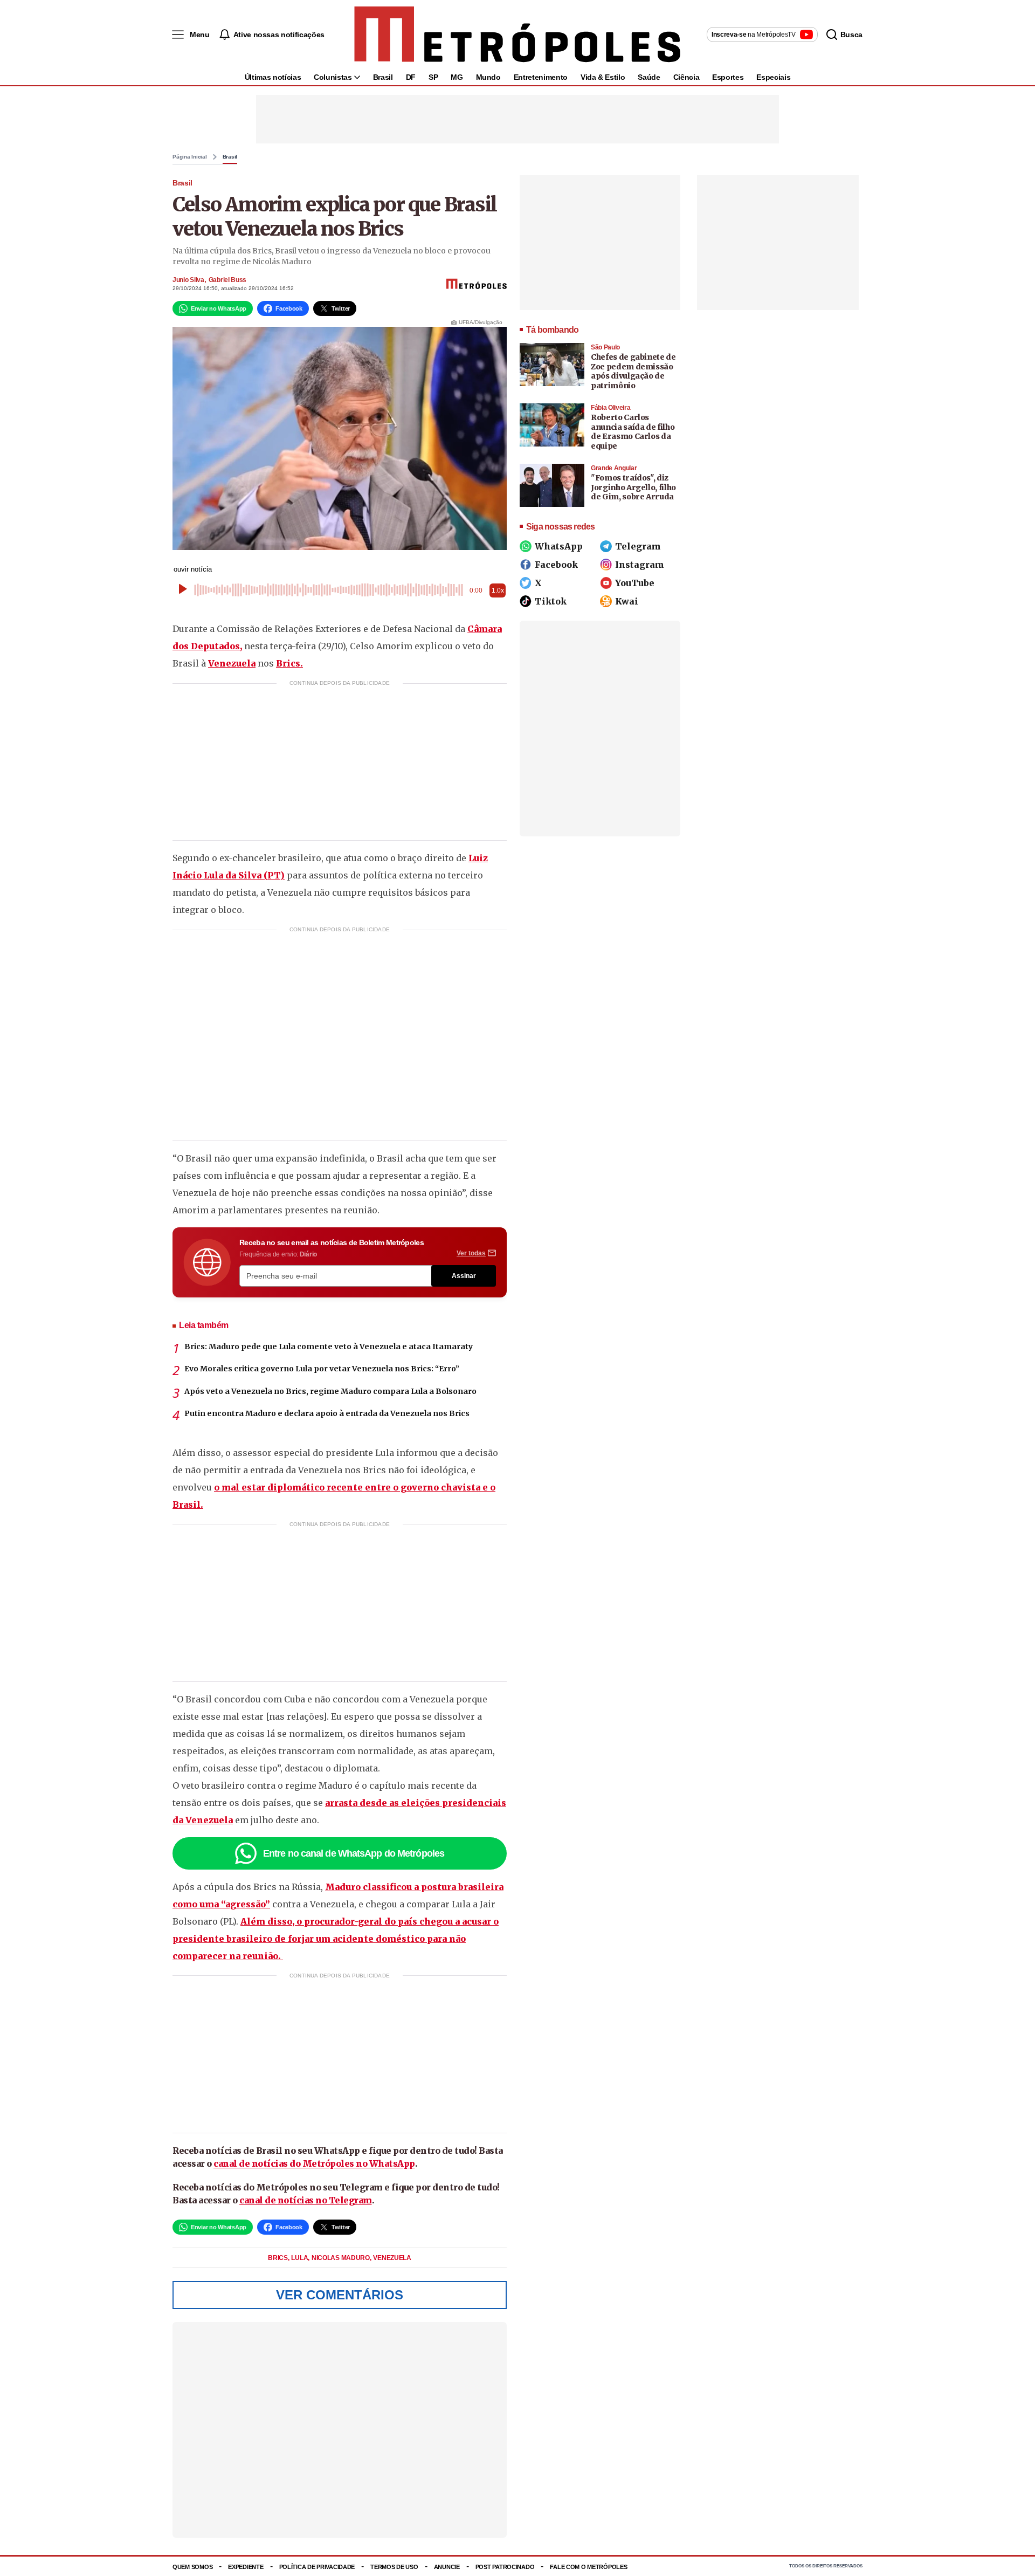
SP (433, 77)
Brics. (289, 663)
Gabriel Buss (227, 280)
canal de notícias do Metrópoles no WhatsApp (314, 2163)
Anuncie (447, 2567)
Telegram (638, 546)
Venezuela (232, 663)
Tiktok (551, 601)
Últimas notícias (273, 77)
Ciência (686, 77)
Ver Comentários (340, 2295)
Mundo (488, 77)
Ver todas (471, 1253)
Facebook (556, 565)
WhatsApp (559, 546)
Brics (278, 2258)
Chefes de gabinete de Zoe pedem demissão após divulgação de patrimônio (633, 371)
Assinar (464, 1276)
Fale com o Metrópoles (588, 2567)
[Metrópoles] (517, 35)
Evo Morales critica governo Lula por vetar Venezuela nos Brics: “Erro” (322, 1369)
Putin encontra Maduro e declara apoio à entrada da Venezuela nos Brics (327, 1413)
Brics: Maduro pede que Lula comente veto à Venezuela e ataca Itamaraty (329, 1347)
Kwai (627, 601)
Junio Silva (188, 280)
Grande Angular (614, 468)
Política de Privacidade (317, 2567)
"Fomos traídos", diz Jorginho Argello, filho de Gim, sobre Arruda (633, 487)
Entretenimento (541, 77)
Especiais (773, 77)
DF (411, 77)
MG (457, 77)
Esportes (728, 77)
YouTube (635, 583)
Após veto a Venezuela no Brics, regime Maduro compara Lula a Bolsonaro (330, 1391)
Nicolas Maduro (341, 2258)
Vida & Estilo (603, 77)
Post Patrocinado (505, 2567)
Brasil (383, 77)
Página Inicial (190, 157)
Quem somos (192, 2567)
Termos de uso (394, 2567)
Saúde (649, 77)
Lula (300, 2258)
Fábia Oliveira (610, 408)
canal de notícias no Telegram (306, 2200)
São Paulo (605, 347)
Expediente (246, 2567)
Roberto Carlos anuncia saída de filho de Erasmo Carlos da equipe (633, 432)
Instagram (640, 565)
